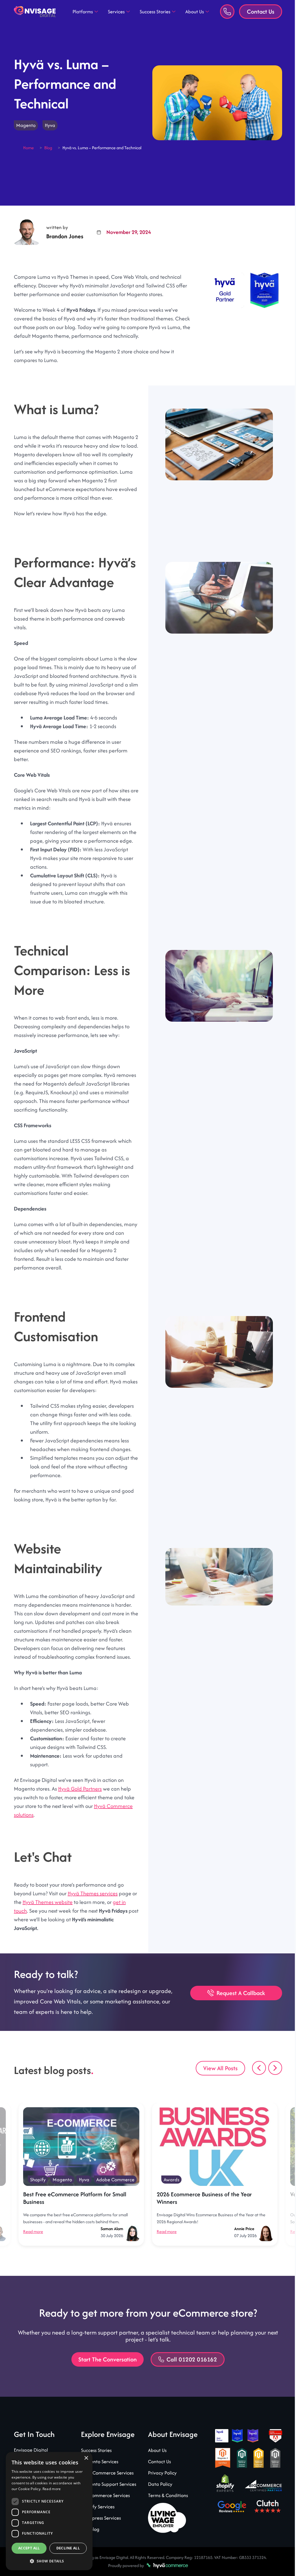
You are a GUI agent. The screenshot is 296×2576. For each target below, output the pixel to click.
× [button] (86, 2458)
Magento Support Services (107, 2501)
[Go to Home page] (35, 12)
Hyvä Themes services (93, 1911)
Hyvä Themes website (53, 1919)
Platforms (81, 12)
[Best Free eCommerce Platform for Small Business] (81, 2164)
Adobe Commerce (115, 2197)
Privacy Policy (160, 2490)
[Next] (271, 2085)
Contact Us (256, 11)
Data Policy (158, 2501)
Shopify (38, 2197)
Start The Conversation (105, 2377)
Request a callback (236, 2010)
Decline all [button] (68, 2548)
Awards (171, 2197)
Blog (48, 148)
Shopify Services (97, 2524)
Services (114, 12)
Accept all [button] (29, 2548)
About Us (193, 12)
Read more (33, 2249)
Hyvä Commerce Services (106, 2490)
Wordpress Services (100, 2535)
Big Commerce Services (104, 2513)
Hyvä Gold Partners (80, 1806)
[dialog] (49, 2511)
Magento (26, 125)
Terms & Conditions (166, 2513)
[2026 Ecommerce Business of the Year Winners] (215, 2164)
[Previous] (255, 2085)
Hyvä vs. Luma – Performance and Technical (102, 148)
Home (28, 148)
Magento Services (98, 2479)
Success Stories (153, 12)
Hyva (50, 125)
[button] (49, 2561)
